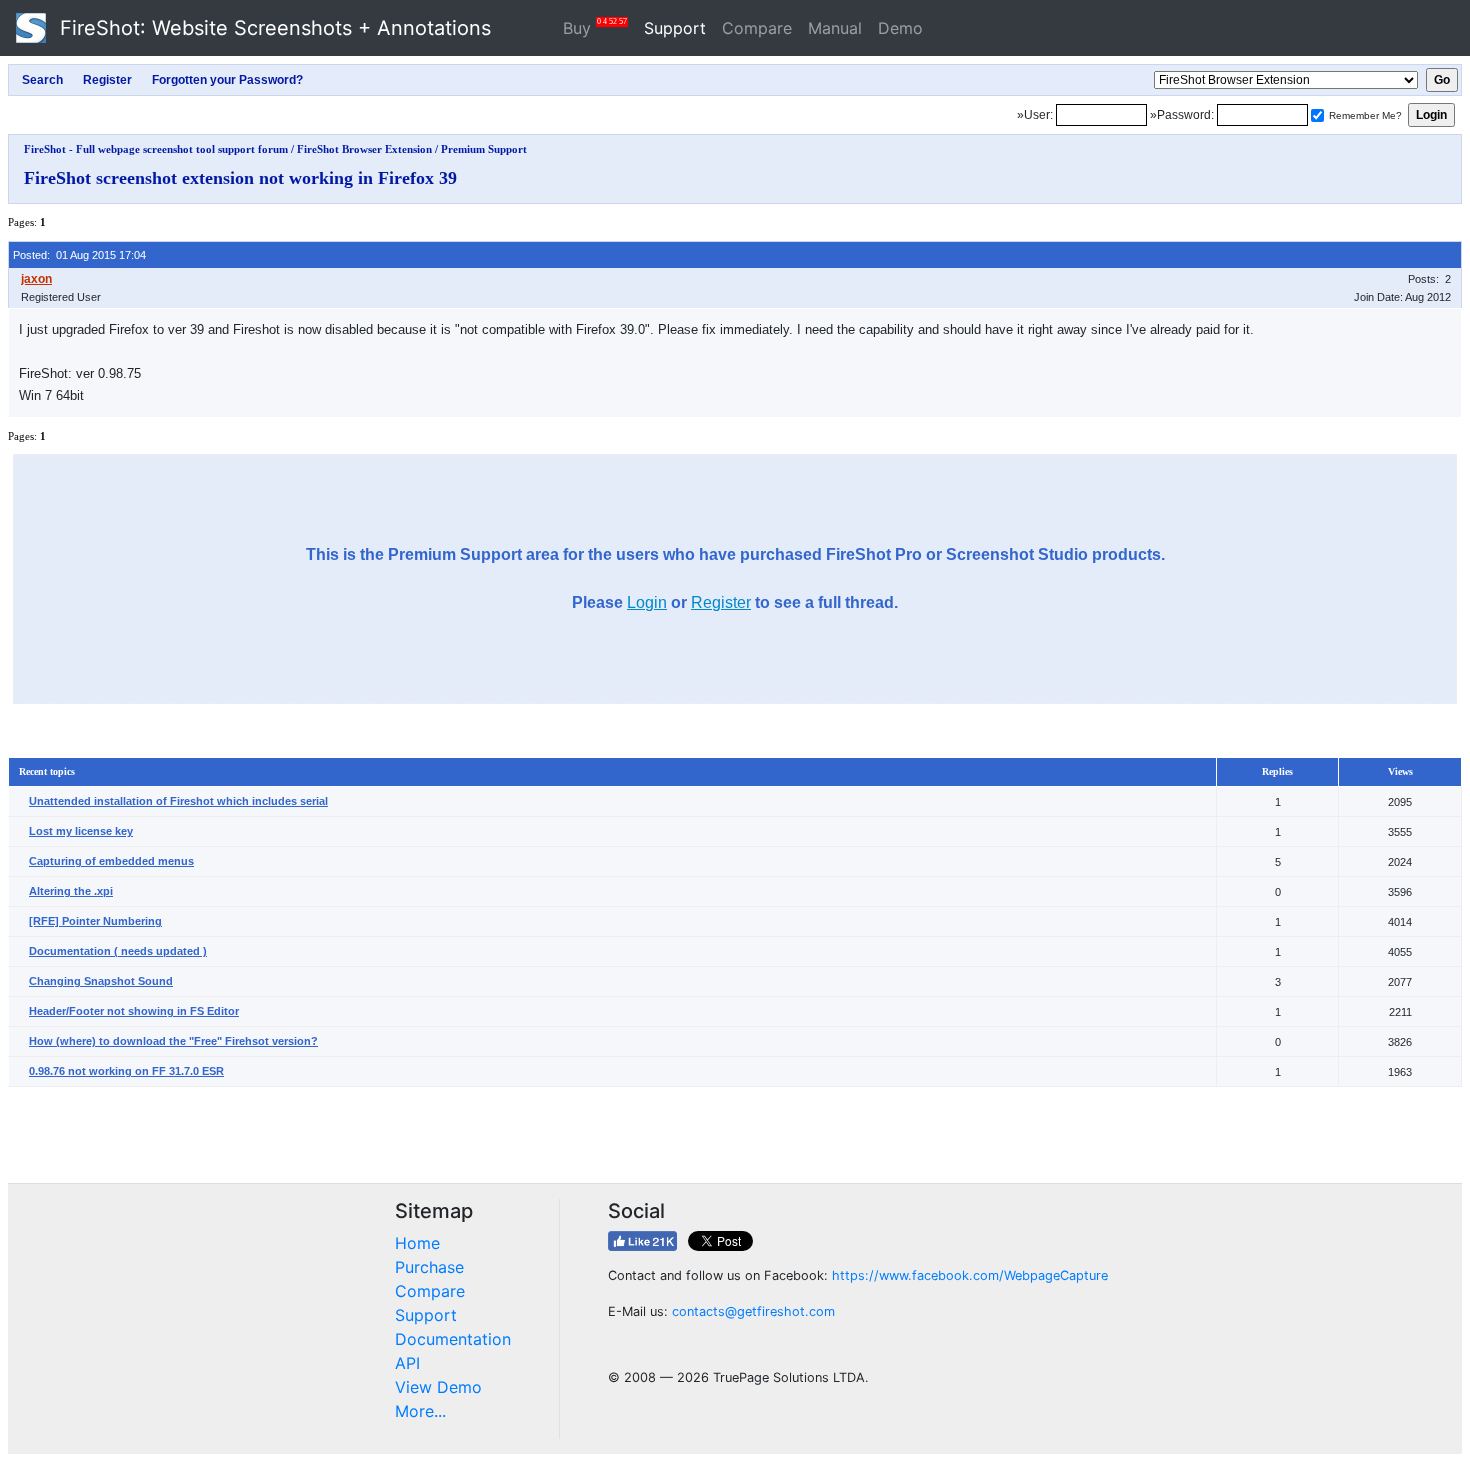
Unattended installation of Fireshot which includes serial (178, 801)
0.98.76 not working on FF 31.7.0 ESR (126, 1071)
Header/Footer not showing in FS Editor (134, 1011)
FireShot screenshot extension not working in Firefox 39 (240, 178)
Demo (900, 28)
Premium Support (484, 149)
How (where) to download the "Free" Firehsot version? (173, 1041)
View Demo (438, 1387)
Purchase (429, 1267)
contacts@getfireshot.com (753, 1311)
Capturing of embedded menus (111, 861)
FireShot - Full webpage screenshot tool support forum (156, 149)
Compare (757, 28)
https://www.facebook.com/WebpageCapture (970, 1275)
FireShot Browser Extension (364, 149)
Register (721, 602)
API (407, 1363)
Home (417, 1243)
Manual (835, 28)
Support (675, 28)
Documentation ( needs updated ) (118, 951)
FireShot (272, 28)
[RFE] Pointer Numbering (95, 921)
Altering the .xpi (71, 891)
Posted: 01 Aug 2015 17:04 (79, 255)
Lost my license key (81, 831)
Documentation (453, 1339)
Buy (595, 27)
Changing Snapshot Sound (101, 981)
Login (647, 602)
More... (420, 1411)
